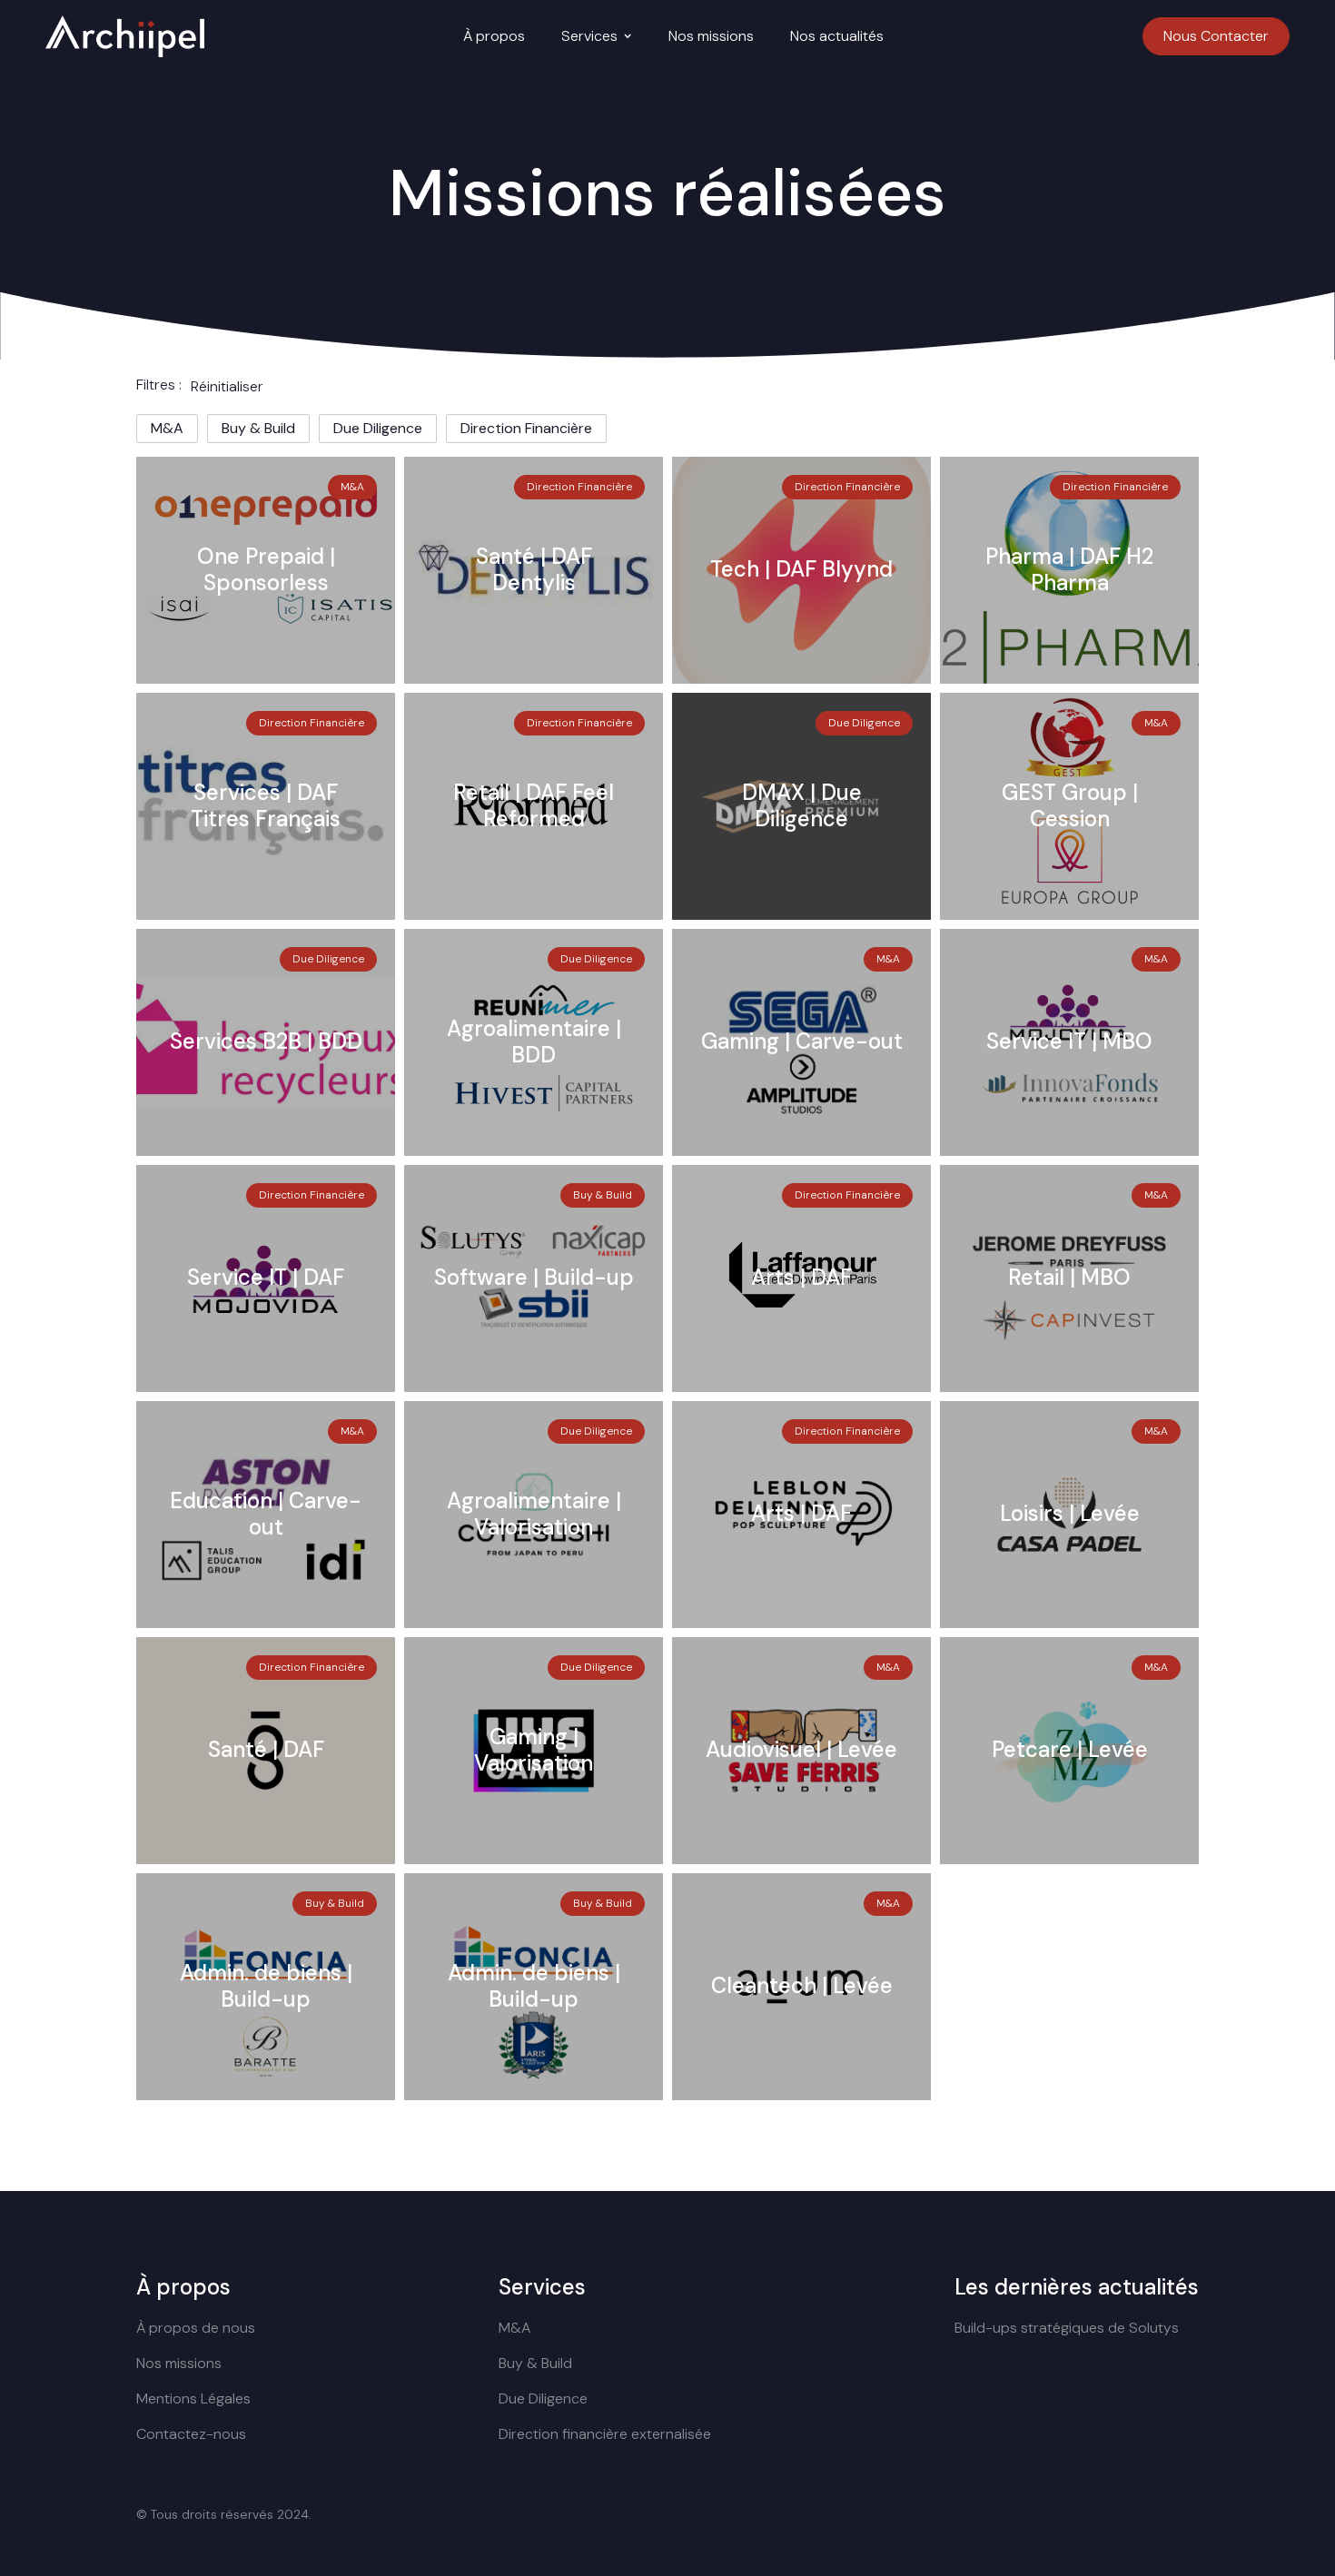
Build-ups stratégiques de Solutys (1067, 2328)
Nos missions (711, 36)
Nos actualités (837, 36)
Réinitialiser (227, 386)
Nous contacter (1216, 36)
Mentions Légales (193, 2398)
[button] (597, 36)
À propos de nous (196, 2328)
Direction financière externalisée (605, 2434)
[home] (125, 36)
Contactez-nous (191, 2434)
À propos (494, 36)
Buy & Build (535, 2363)
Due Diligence (543, 2398)
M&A (514, 2328)
